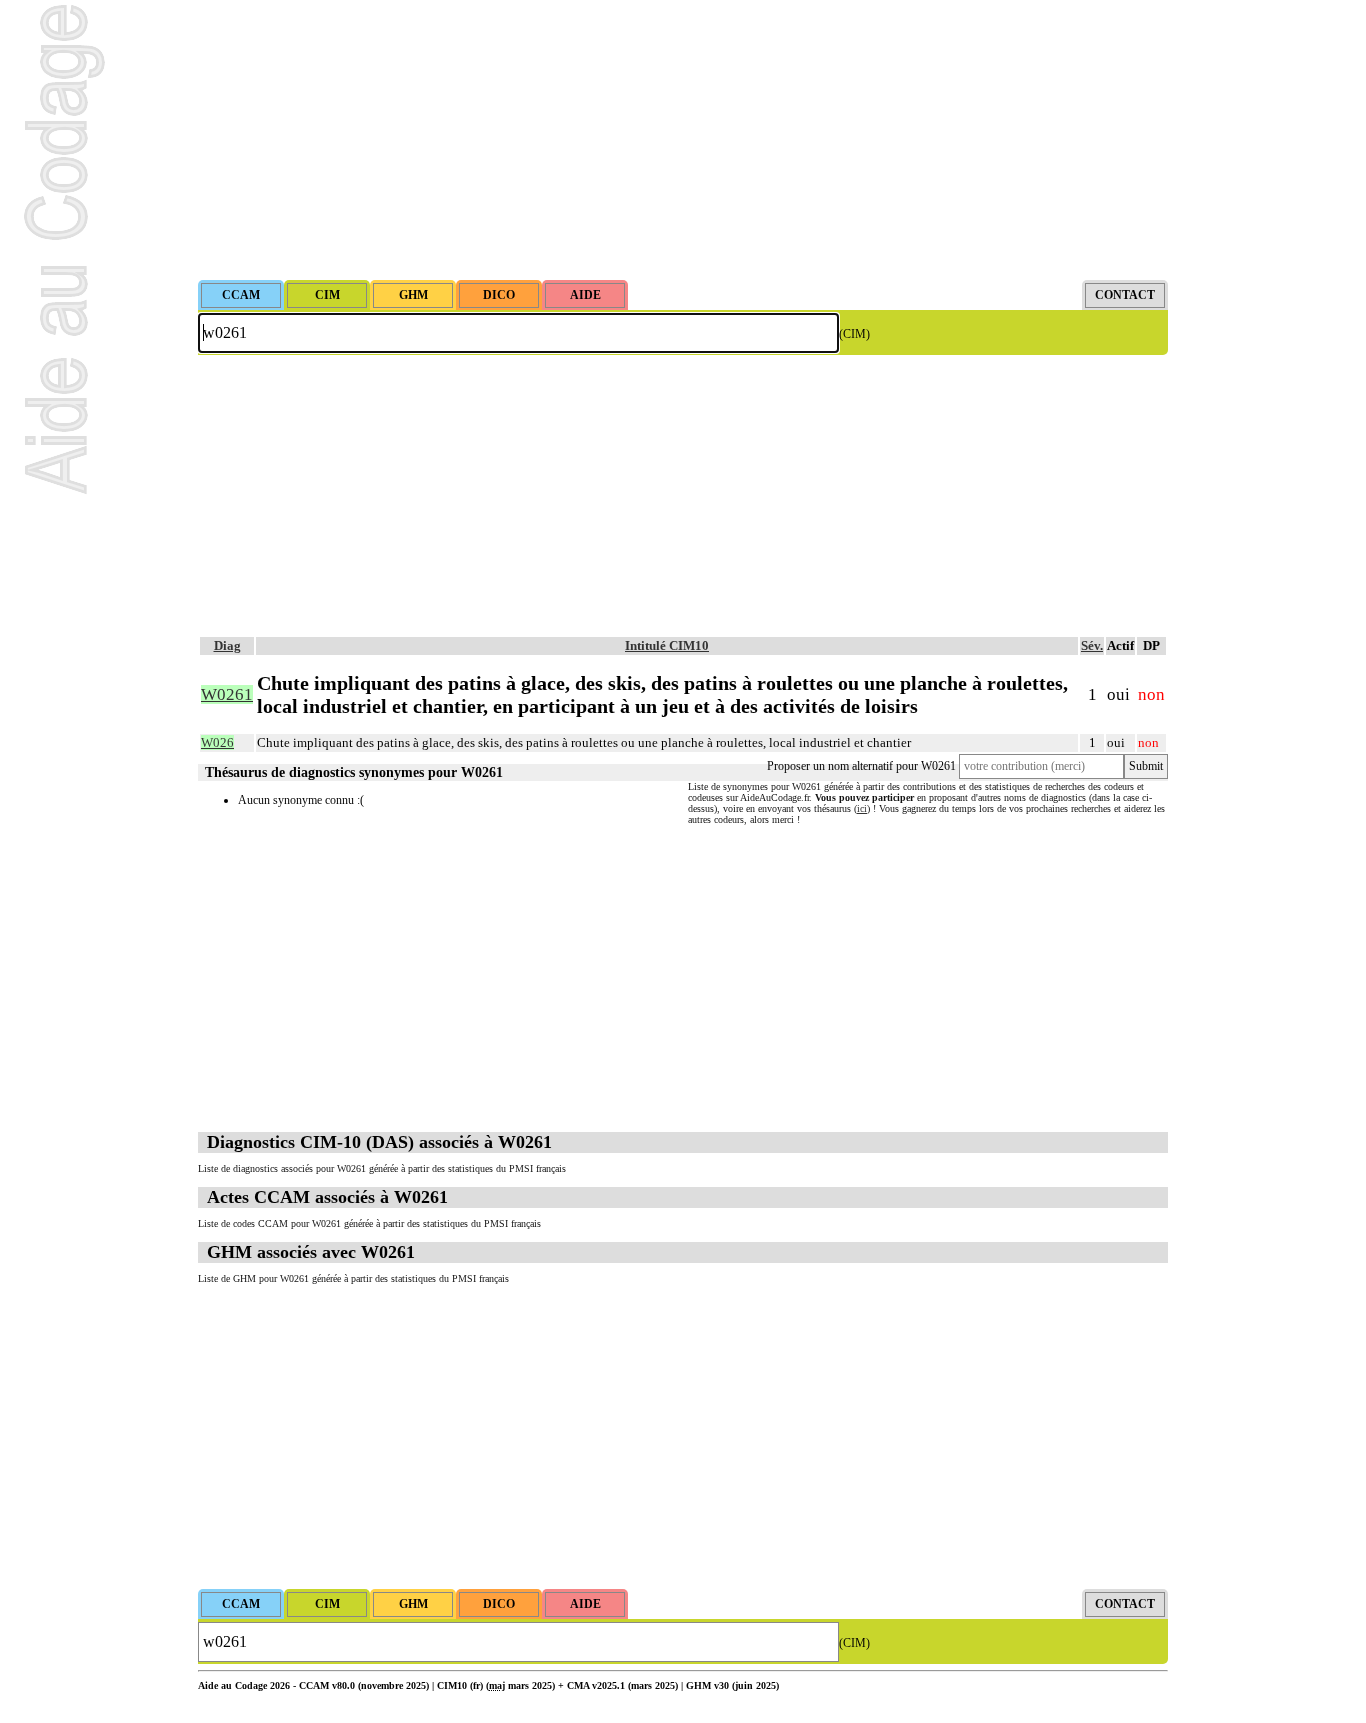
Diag (227, 645)
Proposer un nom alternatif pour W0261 (861, 766)
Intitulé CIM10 (667, 645)
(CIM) (854, 334)
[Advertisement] (683, 140)
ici (862, 808)
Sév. (1092, 645)
